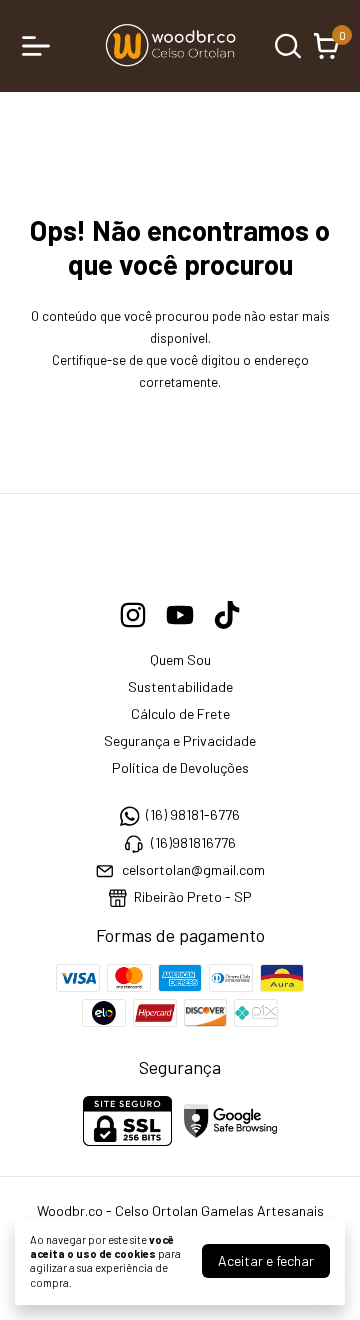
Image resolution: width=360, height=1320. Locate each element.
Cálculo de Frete (180, 713)
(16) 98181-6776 (193, 814)
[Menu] (40, 46)
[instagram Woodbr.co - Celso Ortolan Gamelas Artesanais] (133, 615)
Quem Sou (180, 659)
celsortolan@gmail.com (193, 869)
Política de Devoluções (180, 767)
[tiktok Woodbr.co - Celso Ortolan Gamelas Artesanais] (227, 615)
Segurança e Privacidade (180, 740)
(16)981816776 (193, 842)
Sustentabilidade (180, 686)
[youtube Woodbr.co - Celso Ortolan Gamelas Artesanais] (180, 615)
